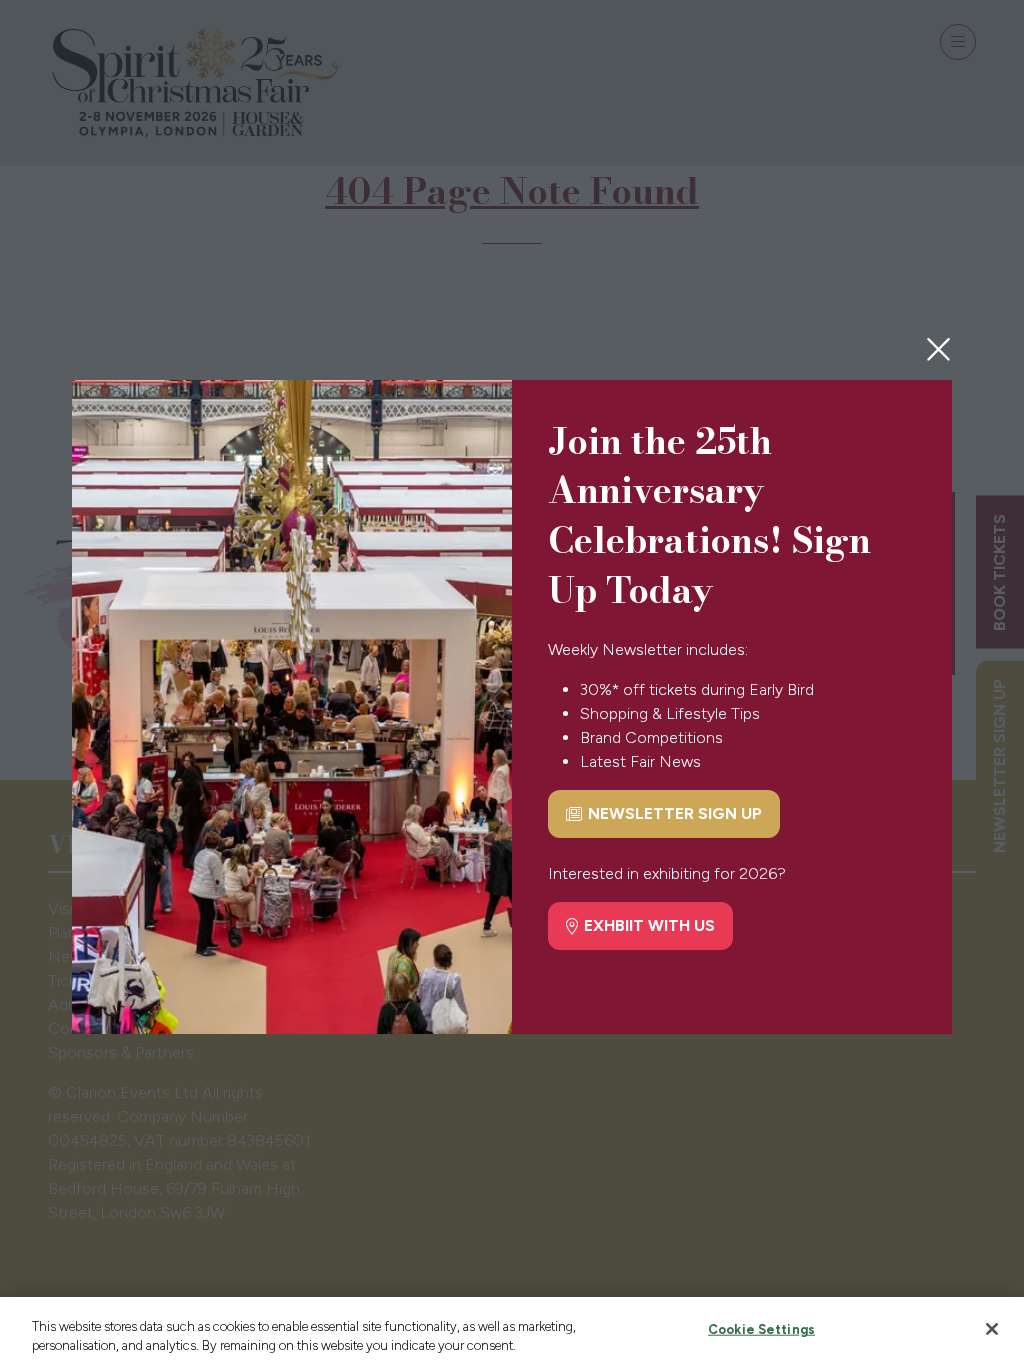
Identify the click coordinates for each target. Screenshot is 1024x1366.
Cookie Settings (761, 1329)
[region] (512, 1331)
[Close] (992, 1329)
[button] (938, 350)
